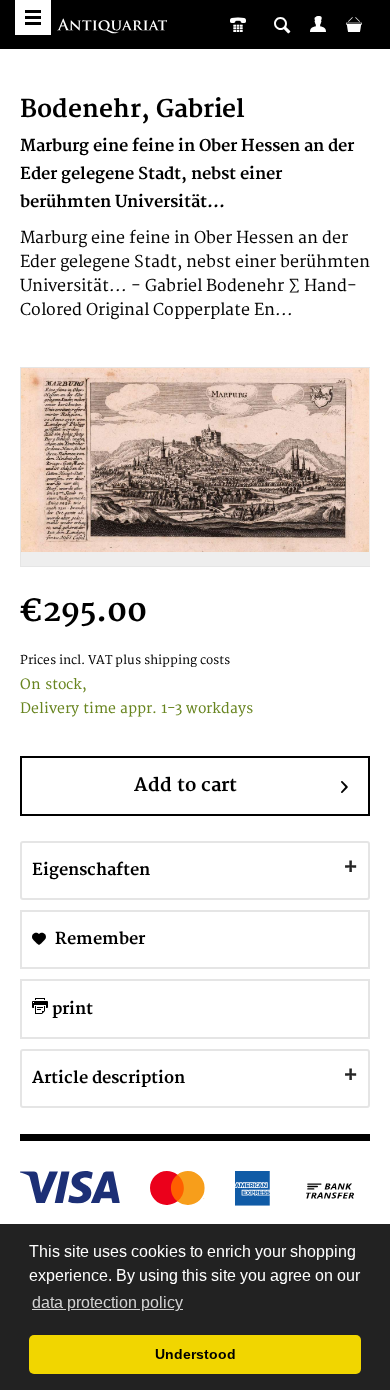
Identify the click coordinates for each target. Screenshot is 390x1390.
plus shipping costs (172, 660)
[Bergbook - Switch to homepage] (114, 27)
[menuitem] (318, 24)
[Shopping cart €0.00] (354, 24)
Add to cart (185, 785)
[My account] (318, 24)
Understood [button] (195, 1354)
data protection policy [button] (107, 1302)
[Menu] (33, 17)
